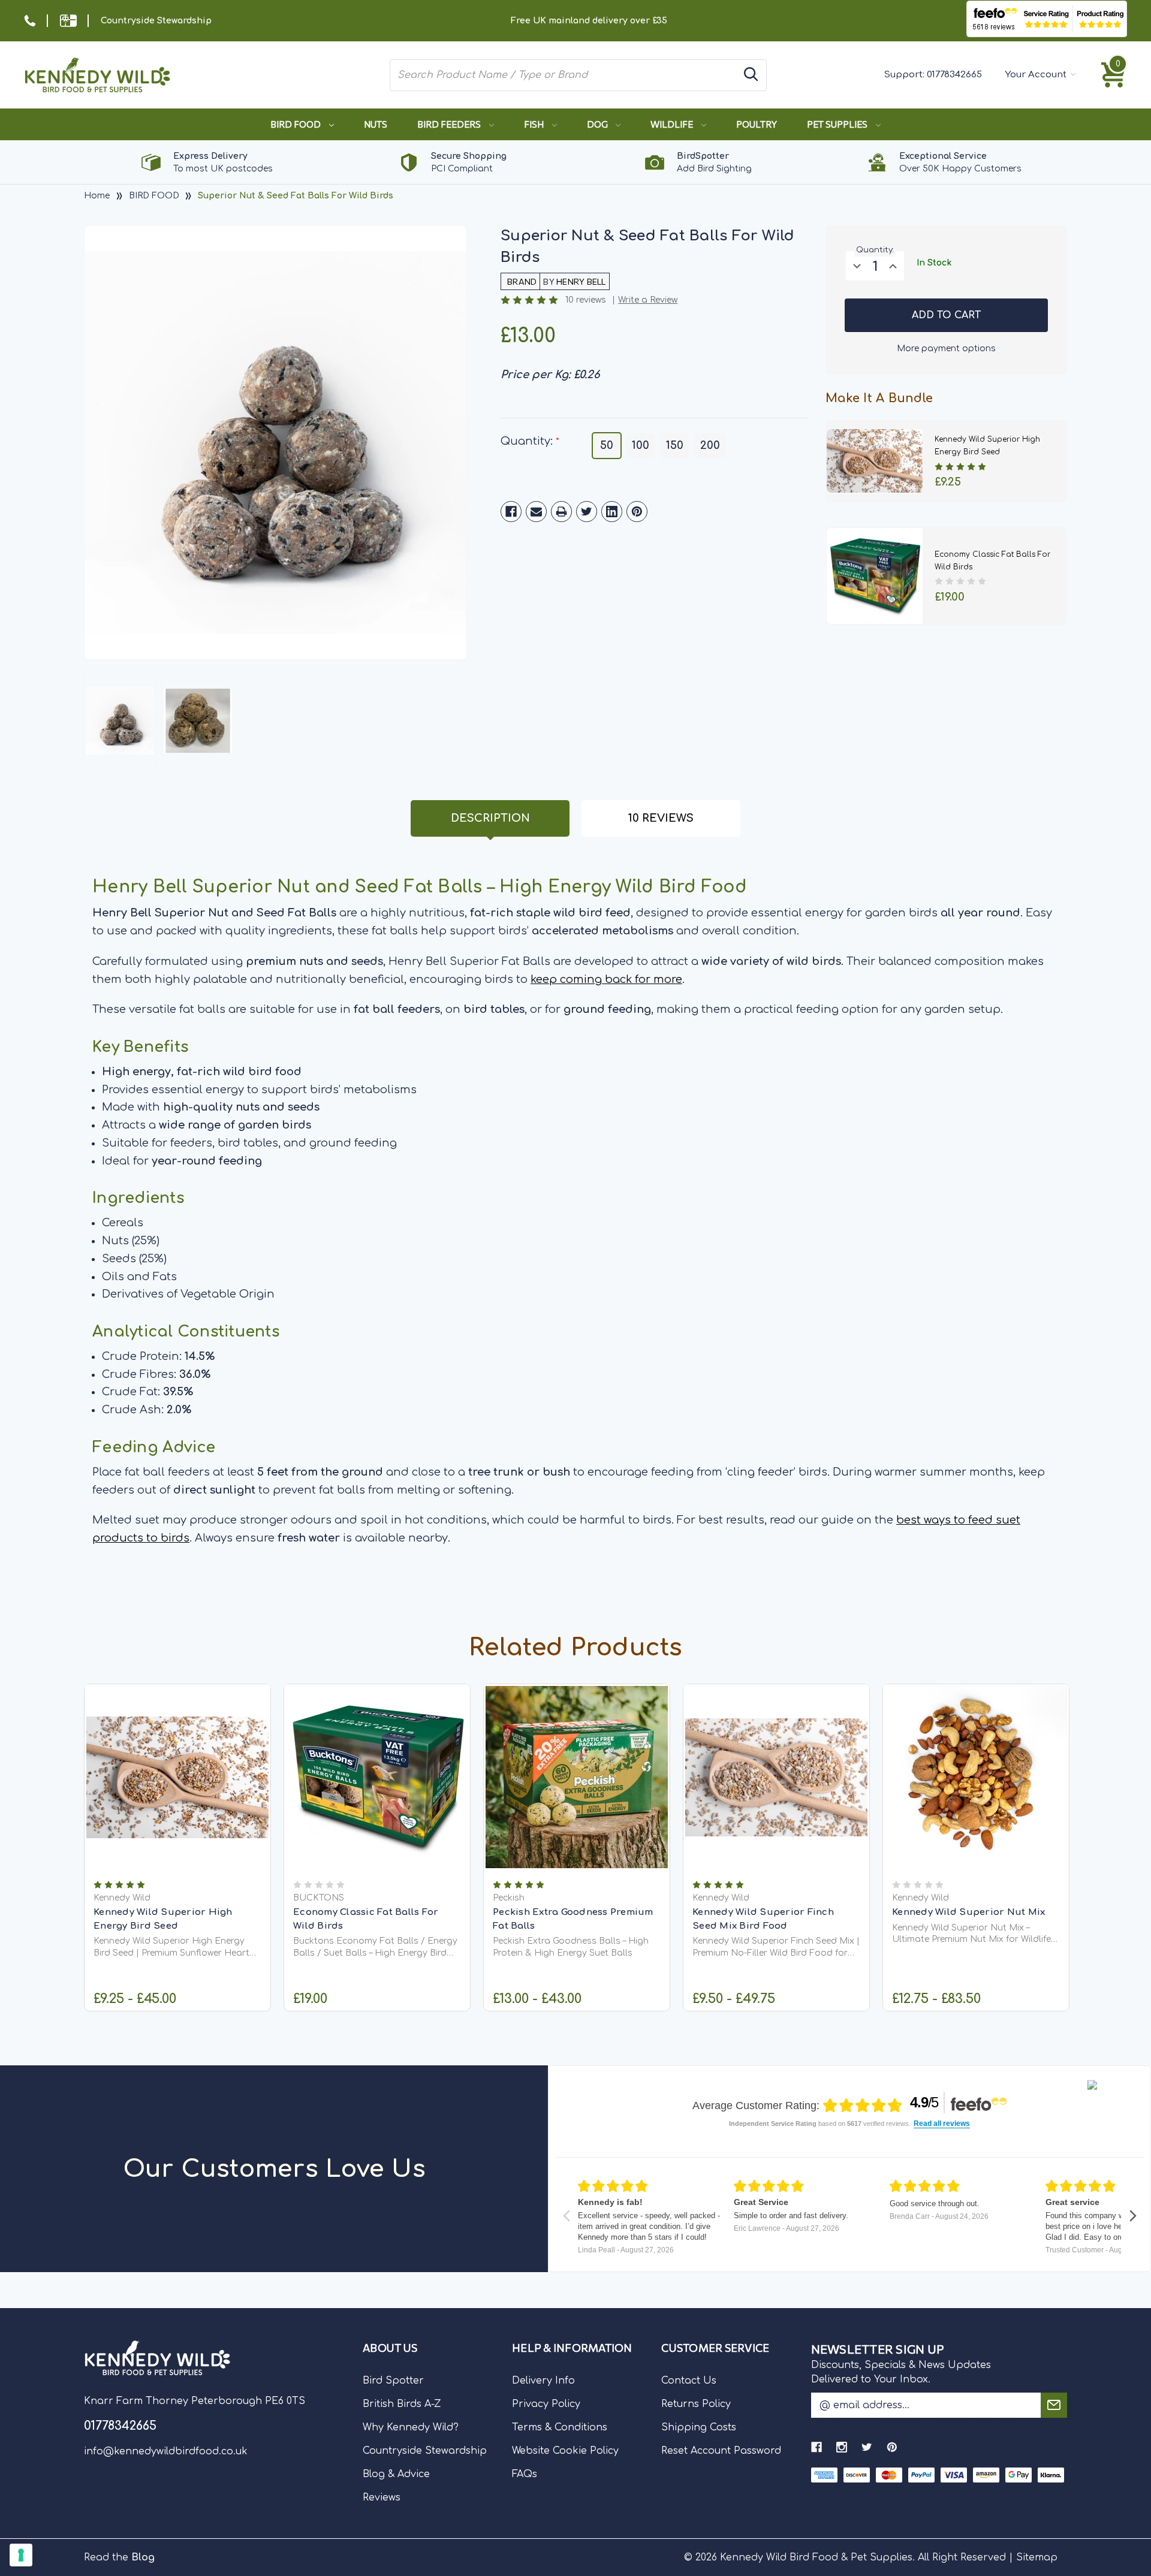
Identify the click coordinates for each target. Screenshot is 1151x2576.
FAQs (525, 2474)
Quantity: (530, 441)
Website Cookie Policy (565, 2451)
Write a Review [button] (648, 300)
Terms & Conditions (560, 2427)
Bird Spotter (393, 2381)
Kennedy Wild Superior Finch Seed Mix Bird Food (763, 1919)
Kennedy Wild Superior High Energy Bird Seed (163, 1919)
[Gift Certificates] (68, 21)
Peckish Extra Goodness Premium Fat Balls (573, 1919)
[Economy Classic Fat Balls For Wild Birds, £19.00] (377, 1777)
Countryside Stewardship (156, 21)
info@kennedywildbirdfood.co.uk (166, 2451)
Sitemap (1037, 2557)
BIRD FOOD (296, 124)
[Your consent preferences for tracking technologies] (21, 2555)
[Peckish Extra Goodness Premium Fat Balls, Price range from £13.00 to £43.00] (577, 1777)
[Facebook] (511, 512)
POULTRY (757, 124)
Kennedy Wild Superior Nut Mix (968, 1912)
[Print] (561, 512)
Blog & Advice (396, 2474)
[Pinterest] (637, 512)
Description (490, 818)
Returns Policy (696, 2404)
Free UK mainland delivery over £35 (589, 21)
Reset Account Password (721, 2451)
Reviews (382, 2497)
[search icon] (751, 75)
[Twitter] (587, 512)
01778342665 (954, 75)
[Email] (536, 512)
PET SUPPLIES (838, 124)
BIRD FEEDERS (450, 124)
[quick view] (178, 1796)
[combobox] (564, 75)
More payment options (946, 348)
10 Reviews (661, 818)
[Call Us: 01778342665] (30, 21)
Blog (143, 2557)
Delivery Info (543, 2381)
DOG (598, 124)
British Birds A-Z (402, 2404)
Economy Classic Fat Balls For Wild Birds (366, 1919)
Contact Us (689, 2381)
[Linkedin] (612, 512)
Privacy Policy (546, 2404)
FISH (535, 124)
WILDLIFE (673, 124)
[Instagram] (842, 2447)
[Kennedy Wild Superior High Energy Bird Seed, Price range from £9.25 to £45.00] (177, 1777)
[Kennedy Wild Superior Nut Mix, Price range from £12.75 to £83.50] (976, 1777)
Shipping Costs (699, 2427)
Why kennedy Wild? (411, 2427)
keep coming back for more (606, 979)
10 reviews (586, 300)
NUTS (376, 124)
